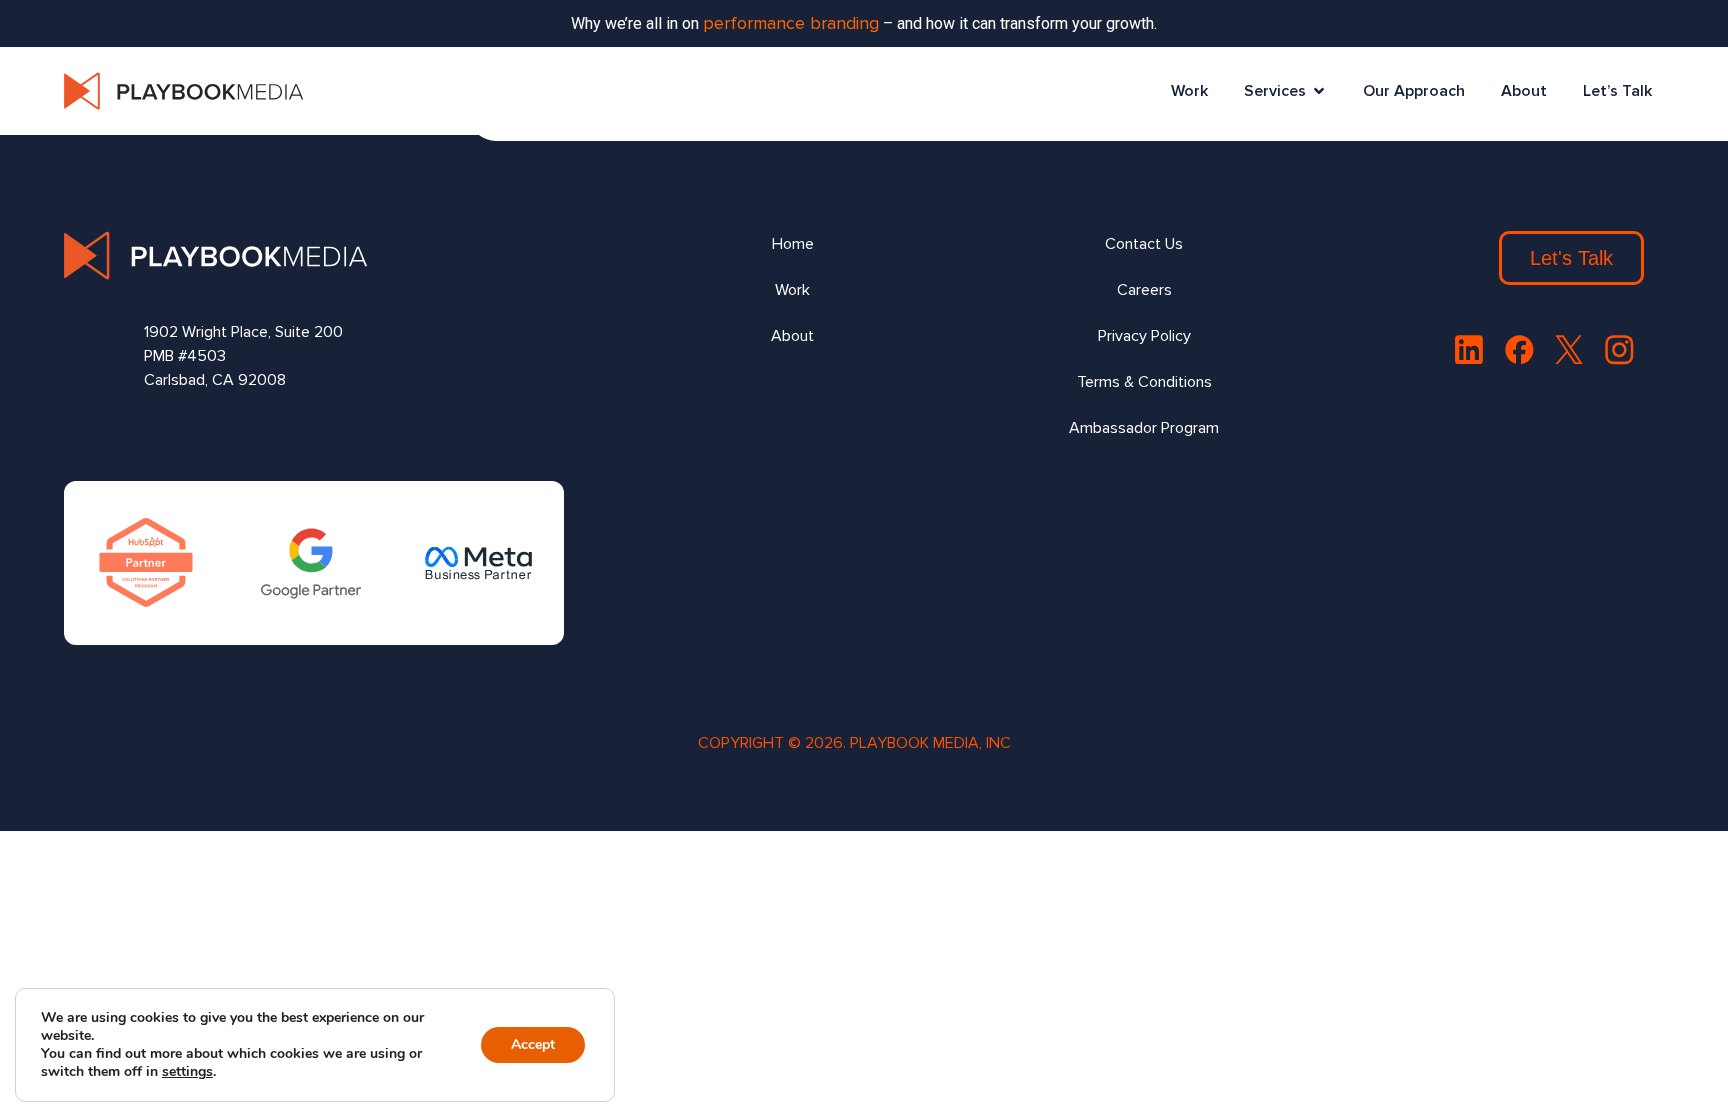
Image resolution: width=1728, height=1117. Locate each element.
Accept (533, 1044)
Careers (1144, 290)
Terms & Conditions (1144, 382)
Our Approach (1414, 91)
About (1524, 91)
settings (187, 1072)
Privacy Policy (1144, 336)
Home (793, 244)
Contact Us (1144, 244)
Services (1275, 91)
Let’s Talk (1617, 91)
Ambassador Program (1144, 428)
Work (1189, 91)
